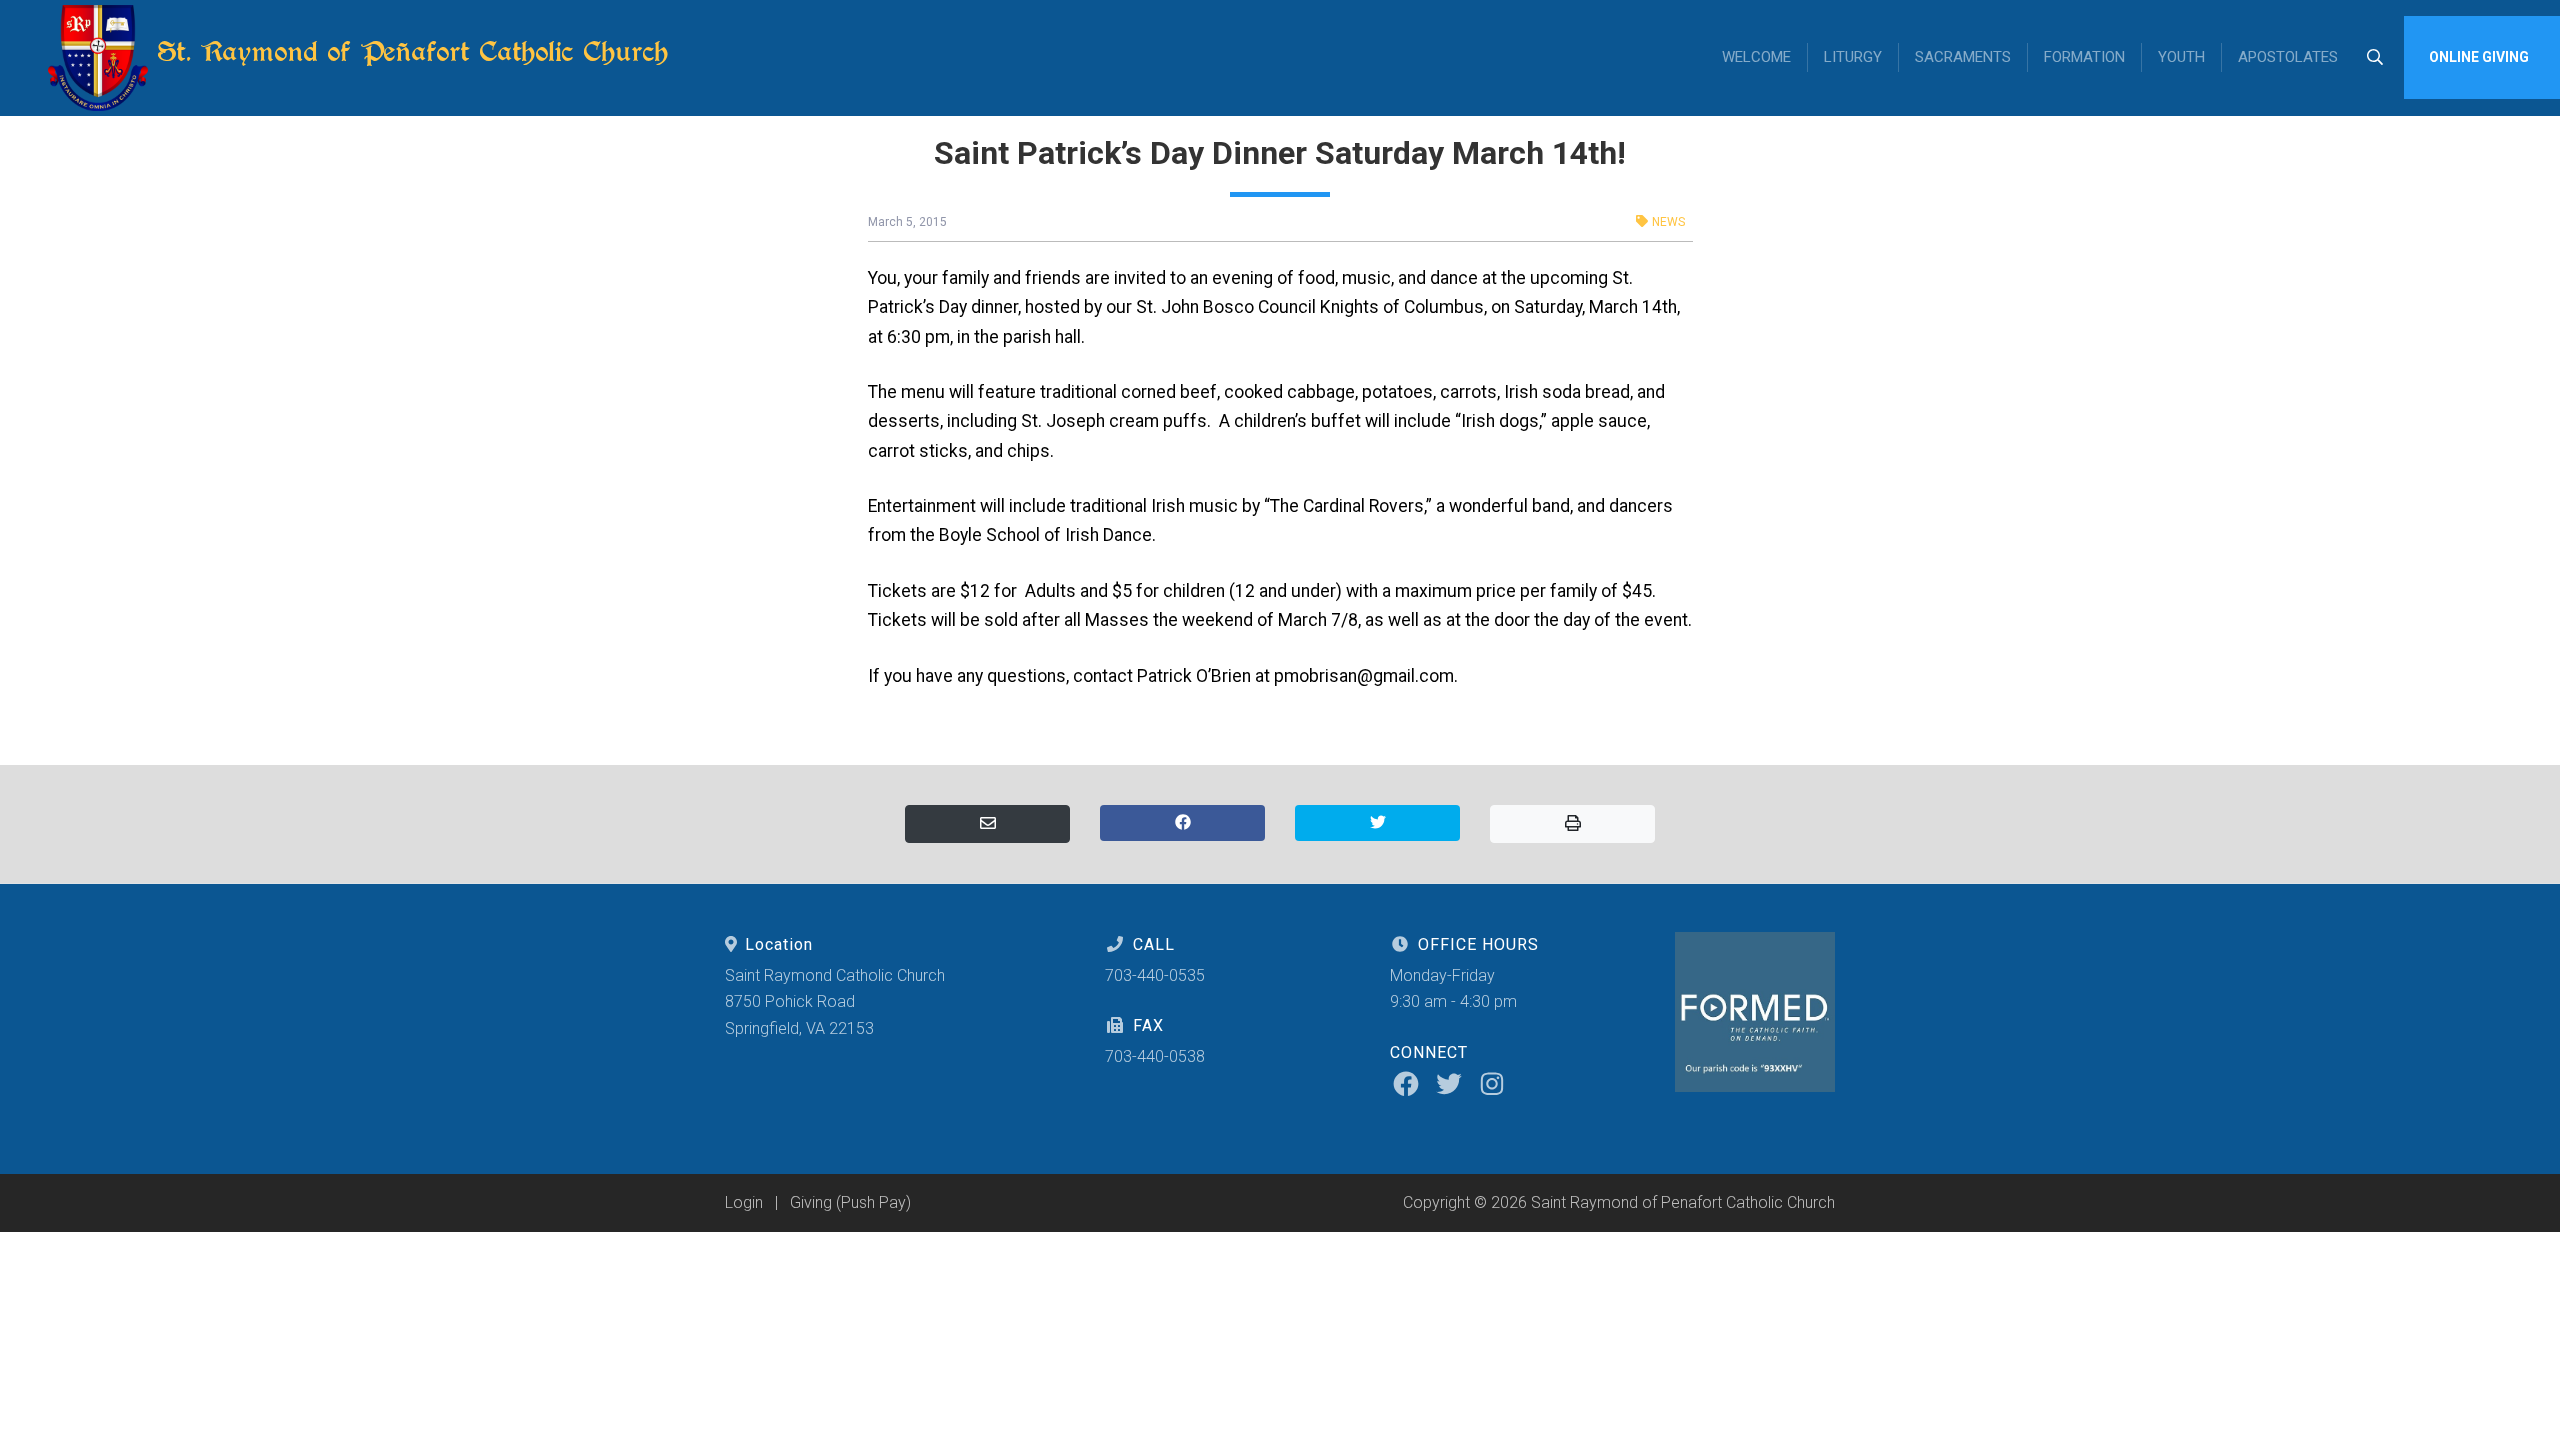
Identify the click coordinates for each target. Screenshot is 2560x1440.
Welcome (1756, 57)
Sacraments (1963, 57)
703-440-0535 (1155, 975)
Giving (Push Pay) (850, 1202)
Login (744, 1202)
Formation (2084, 57)
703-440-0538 (1155, 1056)
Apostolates (2288, 57)
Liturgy (1853, 57)
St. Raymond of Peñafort (408, 51)
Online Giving (2479, 57)
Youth (2181, 57)
